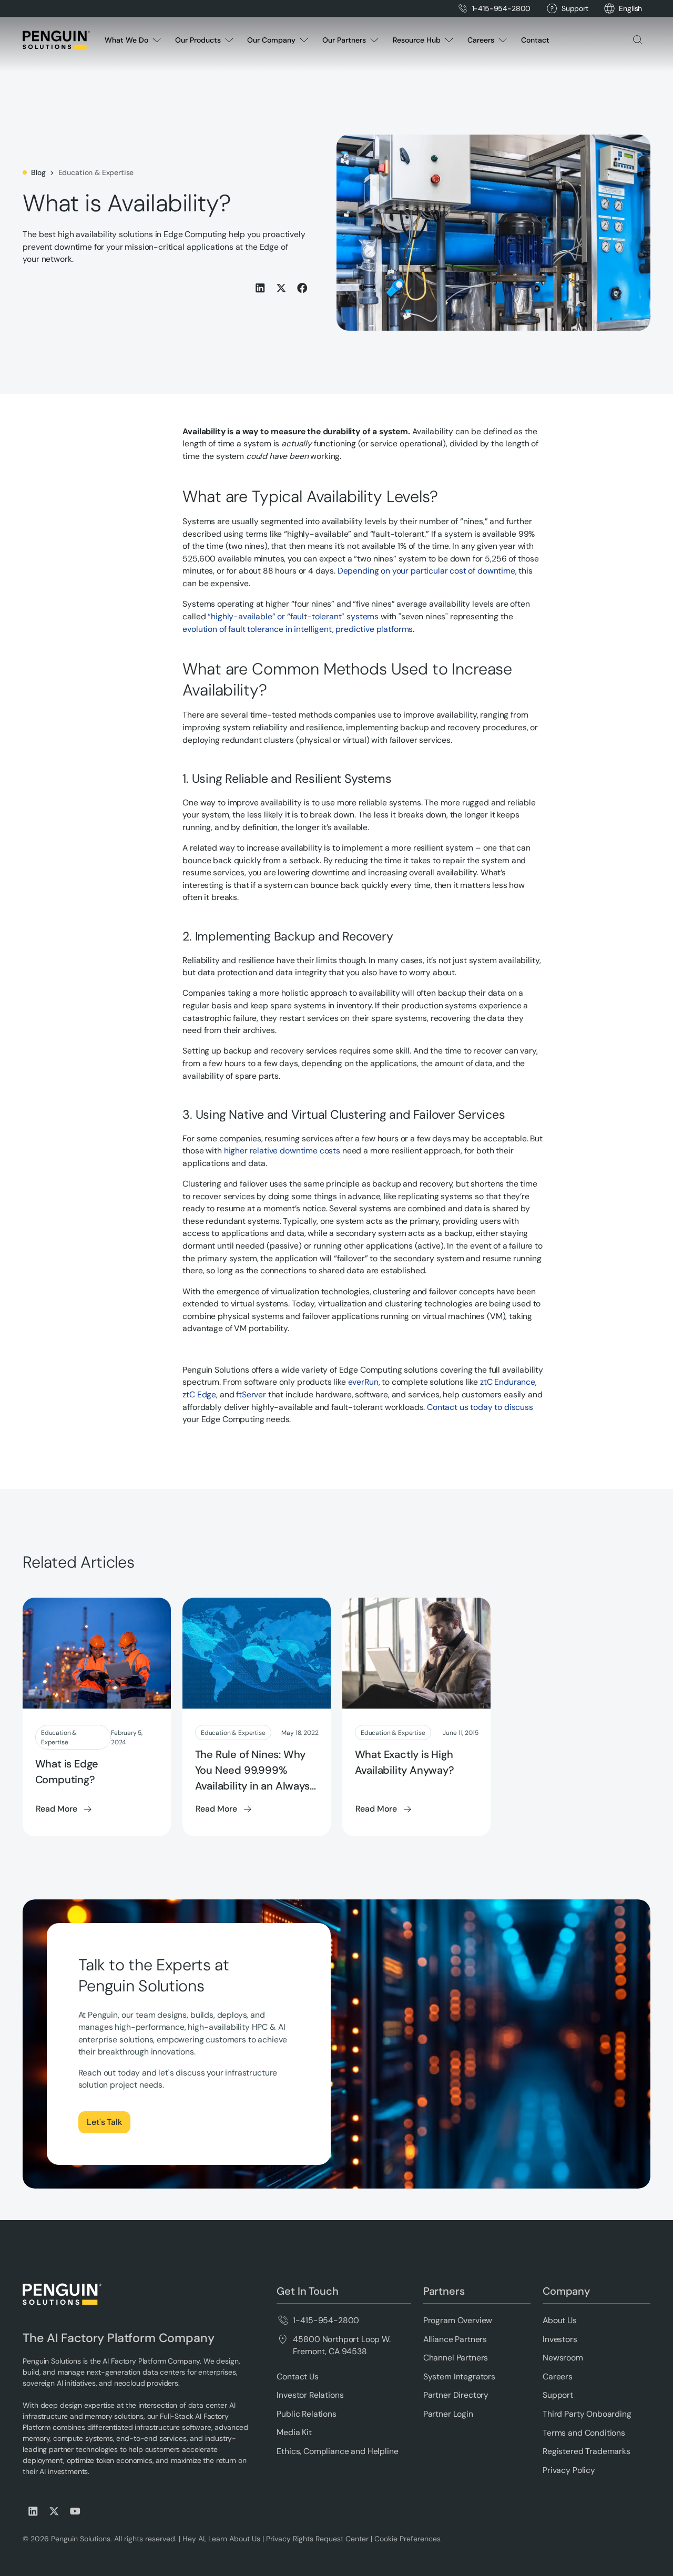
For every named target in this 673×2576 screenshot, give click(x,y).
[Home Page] (56, 40)
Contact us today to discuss (480, 1407)
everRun (363, 1382)
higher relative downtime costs (282, 1151)
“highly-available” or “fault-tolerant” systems (293, 616)
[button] (630, 9)
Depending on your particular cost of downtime (426, 571)
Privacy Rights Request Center (317, 2539)
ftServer (251, 1394)
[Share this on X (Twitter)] (281, 288)
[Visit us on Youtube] (75, 2511)
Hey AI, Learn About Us (221, 2539)
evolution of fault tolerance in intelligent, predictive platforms (298, 629)
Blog (38, 172)
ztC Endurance (508, 1382)
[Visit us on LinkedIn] (33, 2511)
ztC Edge (199, 1394)
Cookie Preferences (407, 2539)
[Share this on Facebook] (302, 288)
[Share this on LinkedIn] (260, 288)
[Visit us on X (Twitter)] (54, 2511)
